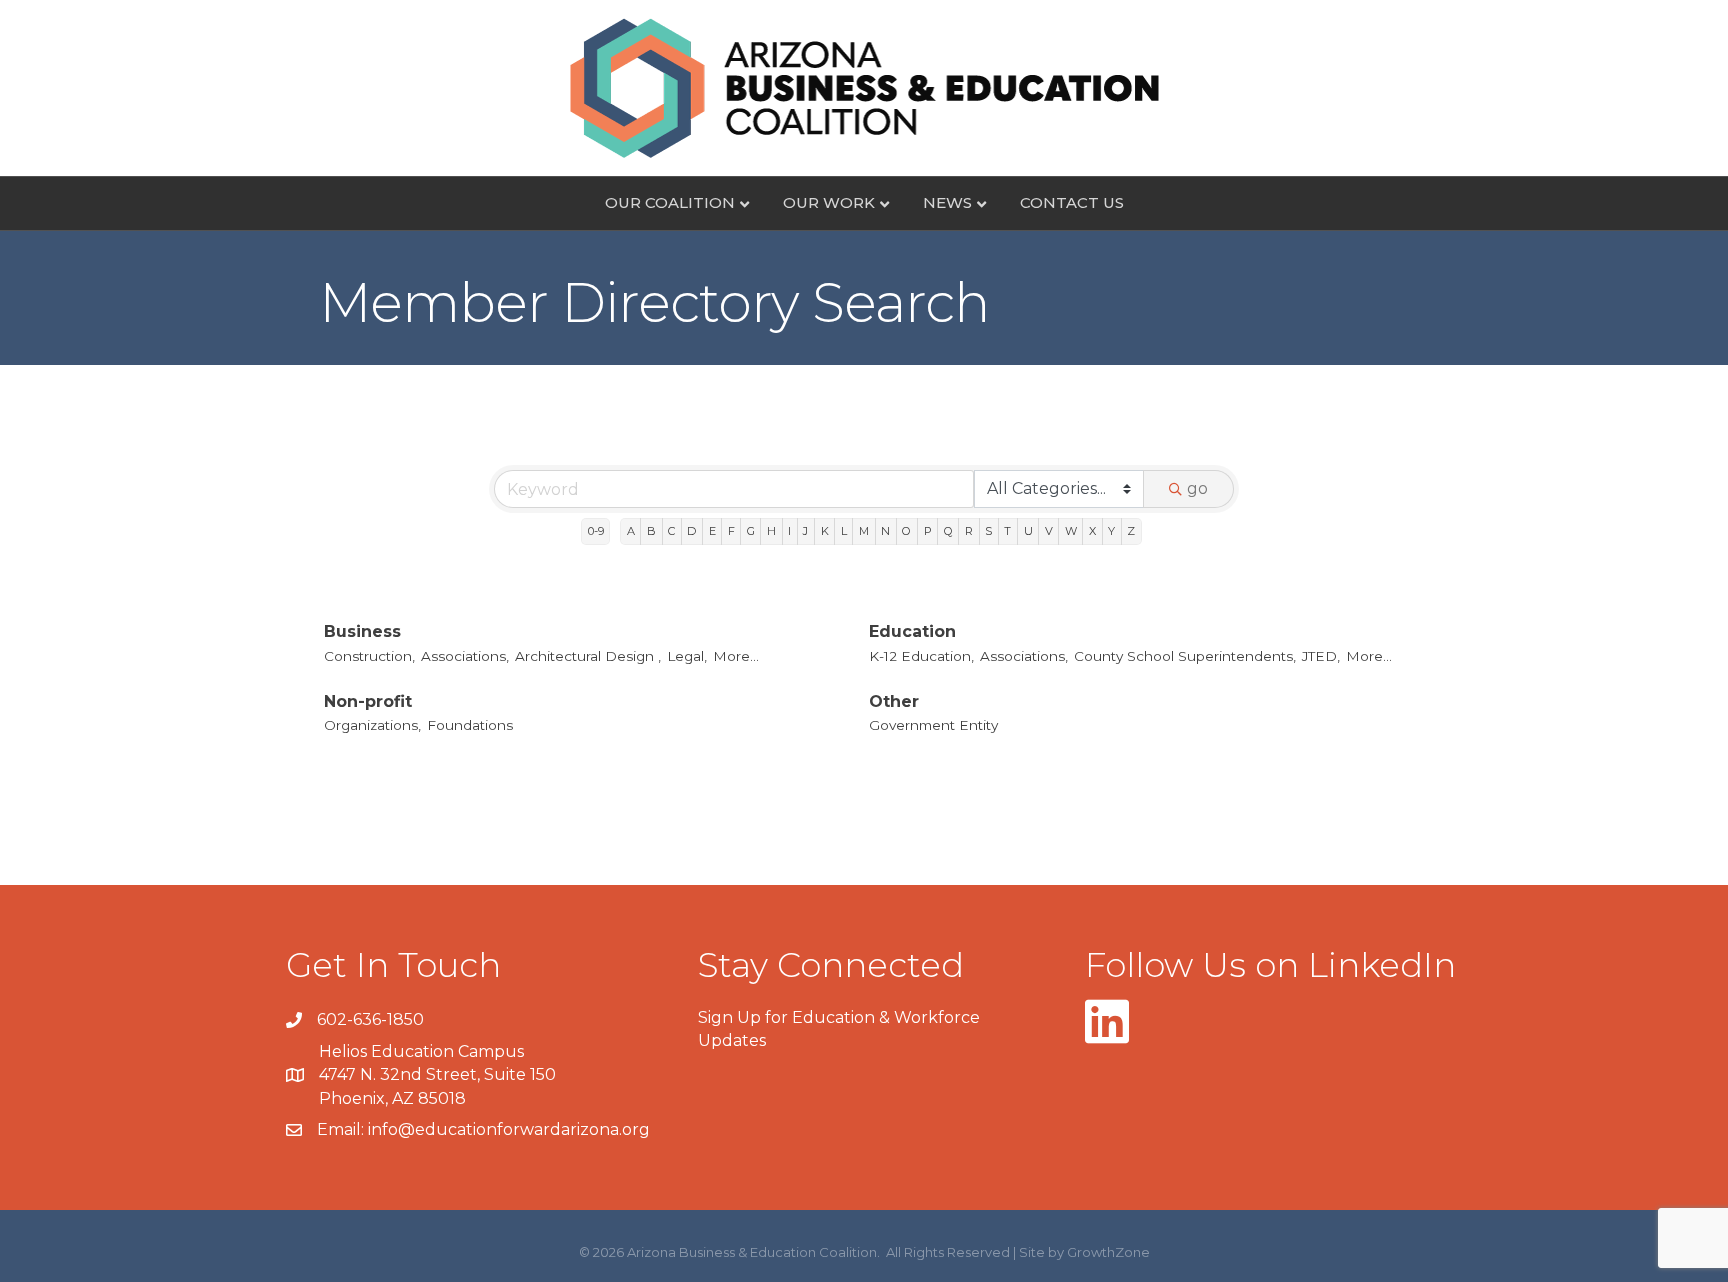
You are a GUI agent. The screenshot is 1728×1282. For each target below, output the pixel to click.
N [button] (885, 531)
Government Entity (933, 725)
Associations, (465, 656)
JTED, (1321, 656)
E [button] (712, 531)
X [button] (1092, 531)
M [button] (864, 531)
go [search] (1197, 488)
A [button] (631, 531)
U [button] (1028, 531)
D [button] (691, 531)
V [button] (1049, 531)
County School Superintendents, (1185, 656)
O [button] (906, 531)
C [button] (671, 531)
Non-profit (368, 701)
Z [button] (1131, 531)
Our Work (829, 202)
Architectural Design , (588, 656)
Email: (342, 1129)
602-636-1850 (370, 1019)
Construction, (369, 656)
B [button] (651, 531)
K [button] (825, 531)
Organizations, (372, 725)
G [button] (751, 531)
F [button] (731, 531)
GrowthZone (1108, 1252)
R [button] (969, 531)
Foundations (470, 725)
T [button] (1007, 531)
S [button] (988, 531)
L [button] (844, 531)
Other (894, 701)
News (947, 202)
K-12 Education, (921, 656)
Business (362, 631)
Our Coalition (670, 202)
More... (736, 656)
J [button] (805, 531)
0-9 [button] (596, 531)
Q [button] (948, 531)
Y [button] (1111, 531)
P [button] (928, 531)
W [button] (1071, 531)
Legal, (687, 656)
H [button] (771, 531)
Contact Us (1072, 202)
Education (912, 631)
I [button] (789, 531)
